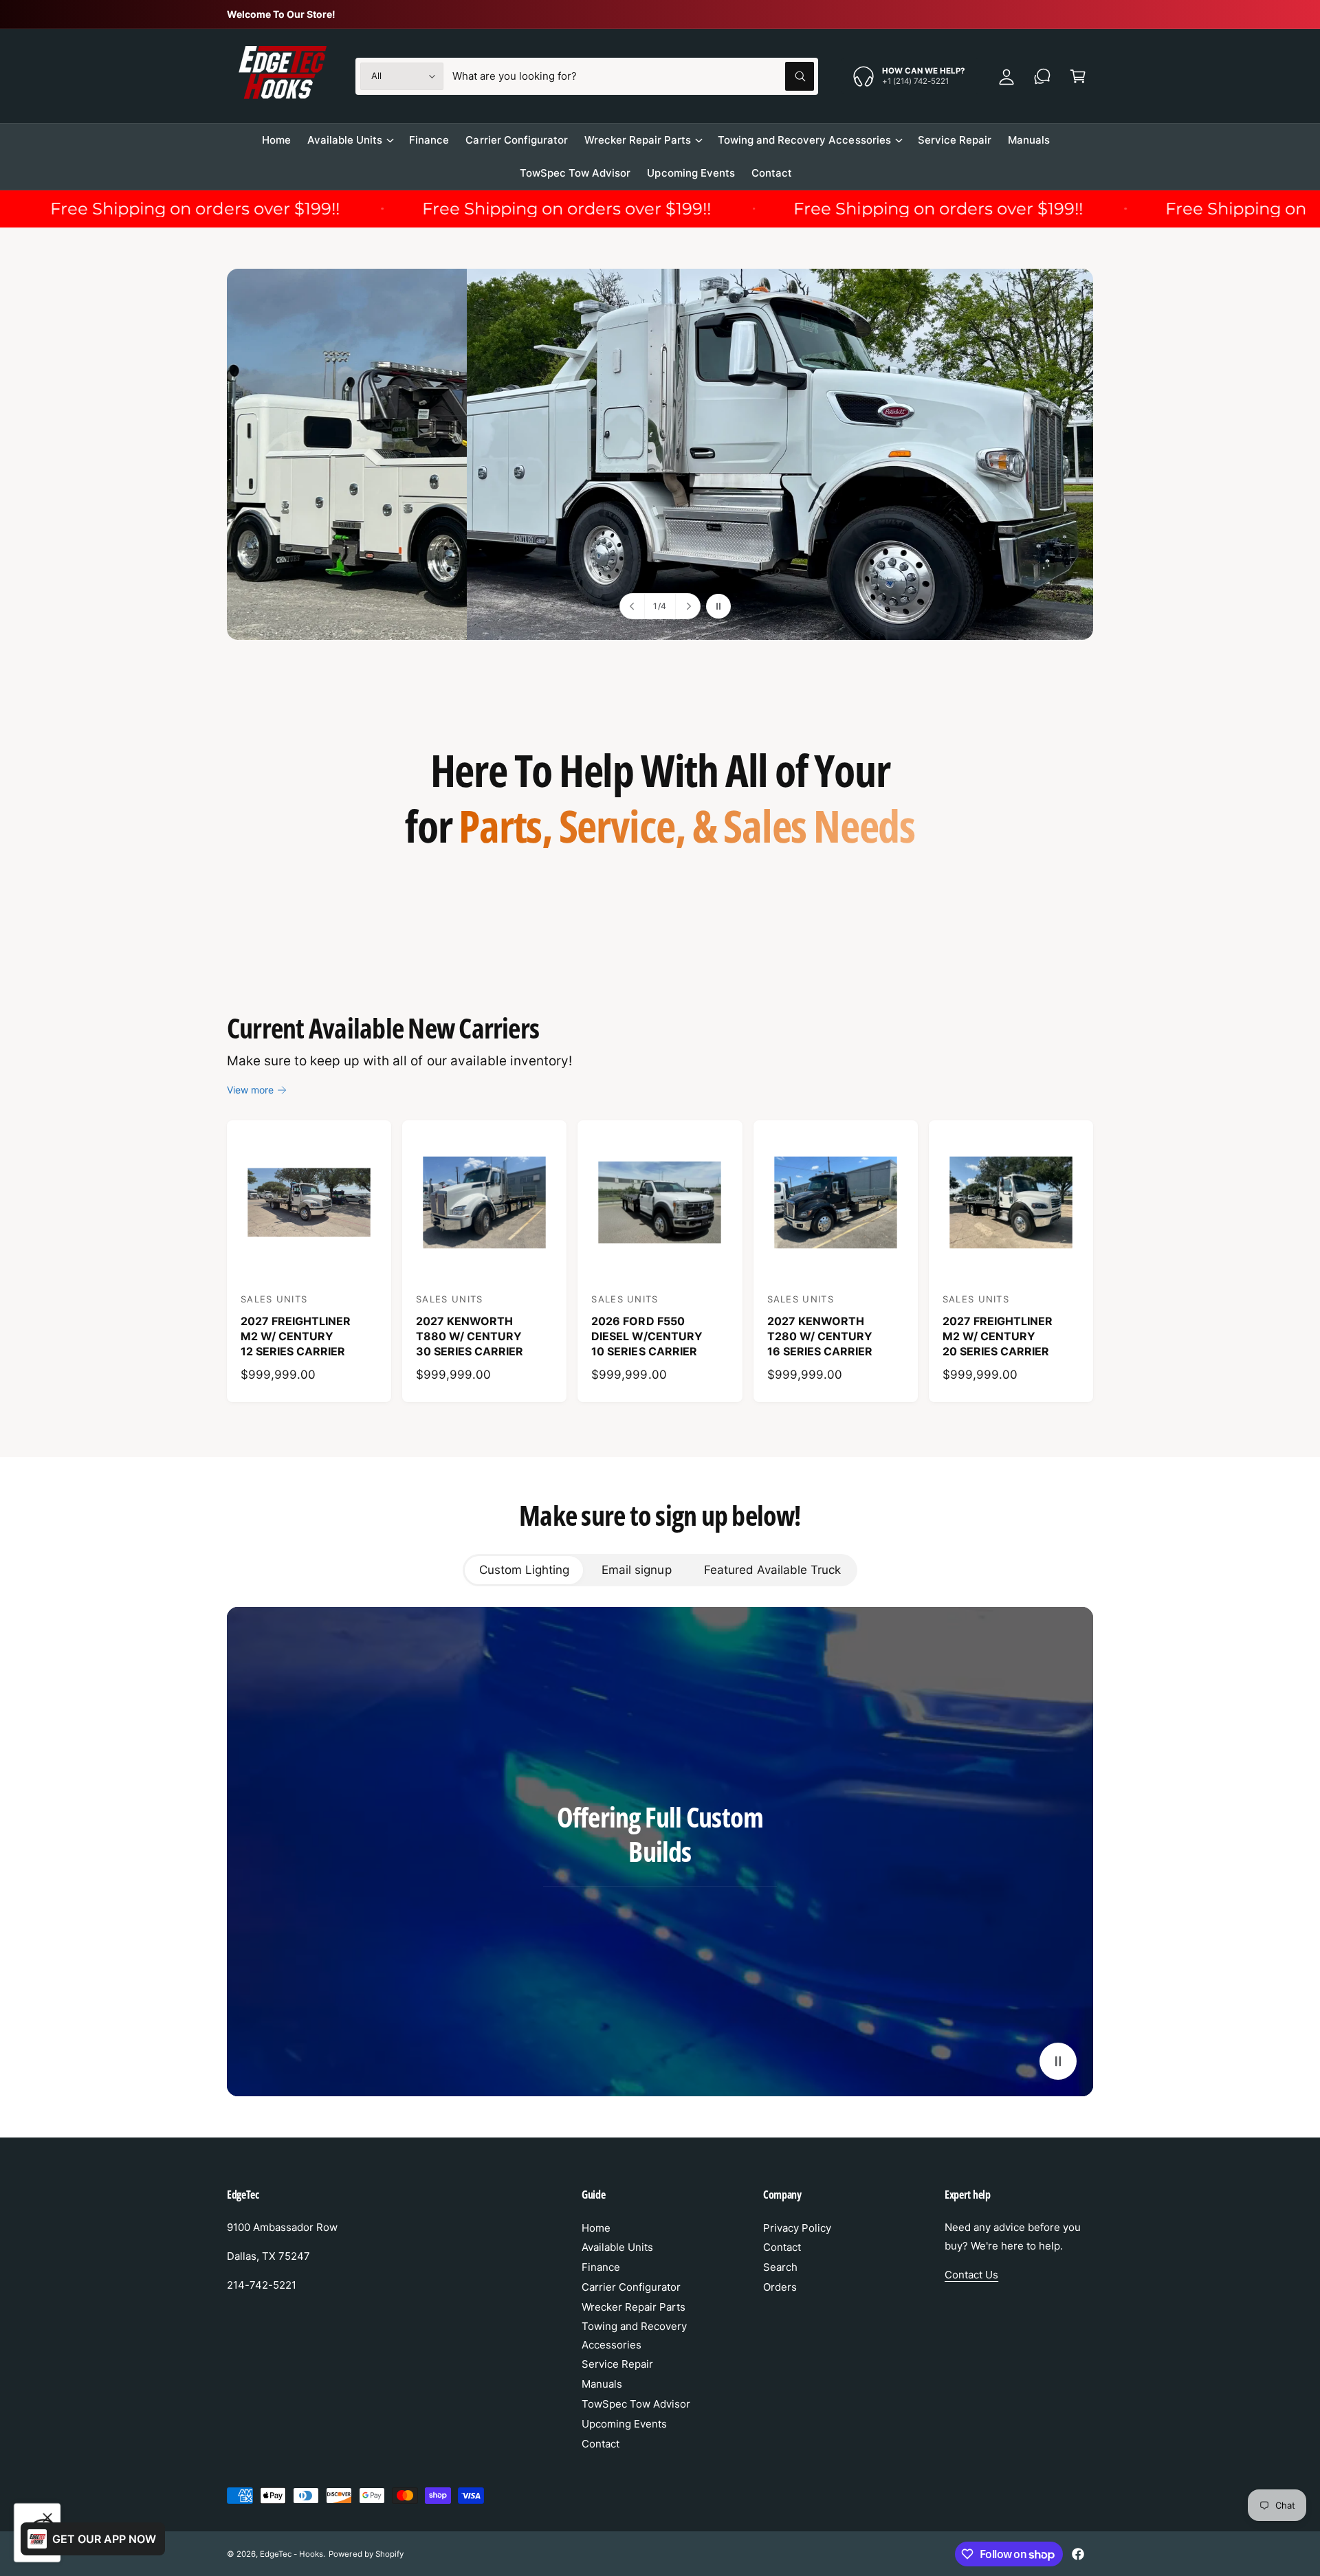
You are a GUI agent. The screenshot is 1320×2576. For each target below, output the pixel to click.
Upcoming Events (624, 2424)
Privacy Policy (797, 2228)
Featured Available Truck (772, 1570)
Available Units (345, 140)
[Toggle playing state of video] (1058, 2061)
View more (250, 1090)
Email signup (636, 1570)
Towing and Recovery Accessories (804, 140)
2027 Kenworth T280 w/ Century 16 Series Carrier (820, 1336)
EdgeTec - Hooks (291, 2554)
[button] (1078, 76)
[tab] (524, 1570)
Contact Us (971, 2275)
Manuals (602, 2384)
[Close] (47, 2518)
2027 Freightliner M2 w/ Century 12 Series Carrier (296, 1336)
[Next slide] (687, 606)
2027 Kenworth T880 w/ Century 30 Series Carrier (470, 1336)
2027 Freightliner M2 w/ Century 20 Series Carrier (998, 1336)
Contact (601, 2444)
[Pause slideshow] (718, 606)
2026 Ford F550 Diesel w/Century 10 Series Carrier (647, 1336)
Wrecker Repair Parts (638, 140)
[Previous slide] (632, 606)
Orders (780, 2287)
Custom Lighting (524, 1570)
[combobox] (633, 76)
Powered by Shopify (366, 2554)
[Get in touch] (1042, 76)
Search (780, 2267)
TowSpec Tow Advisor (636, 2404)
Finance (601, 2267)
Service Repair (617, 2364)
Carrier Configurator (631, 2287)
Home (596, 2228)
